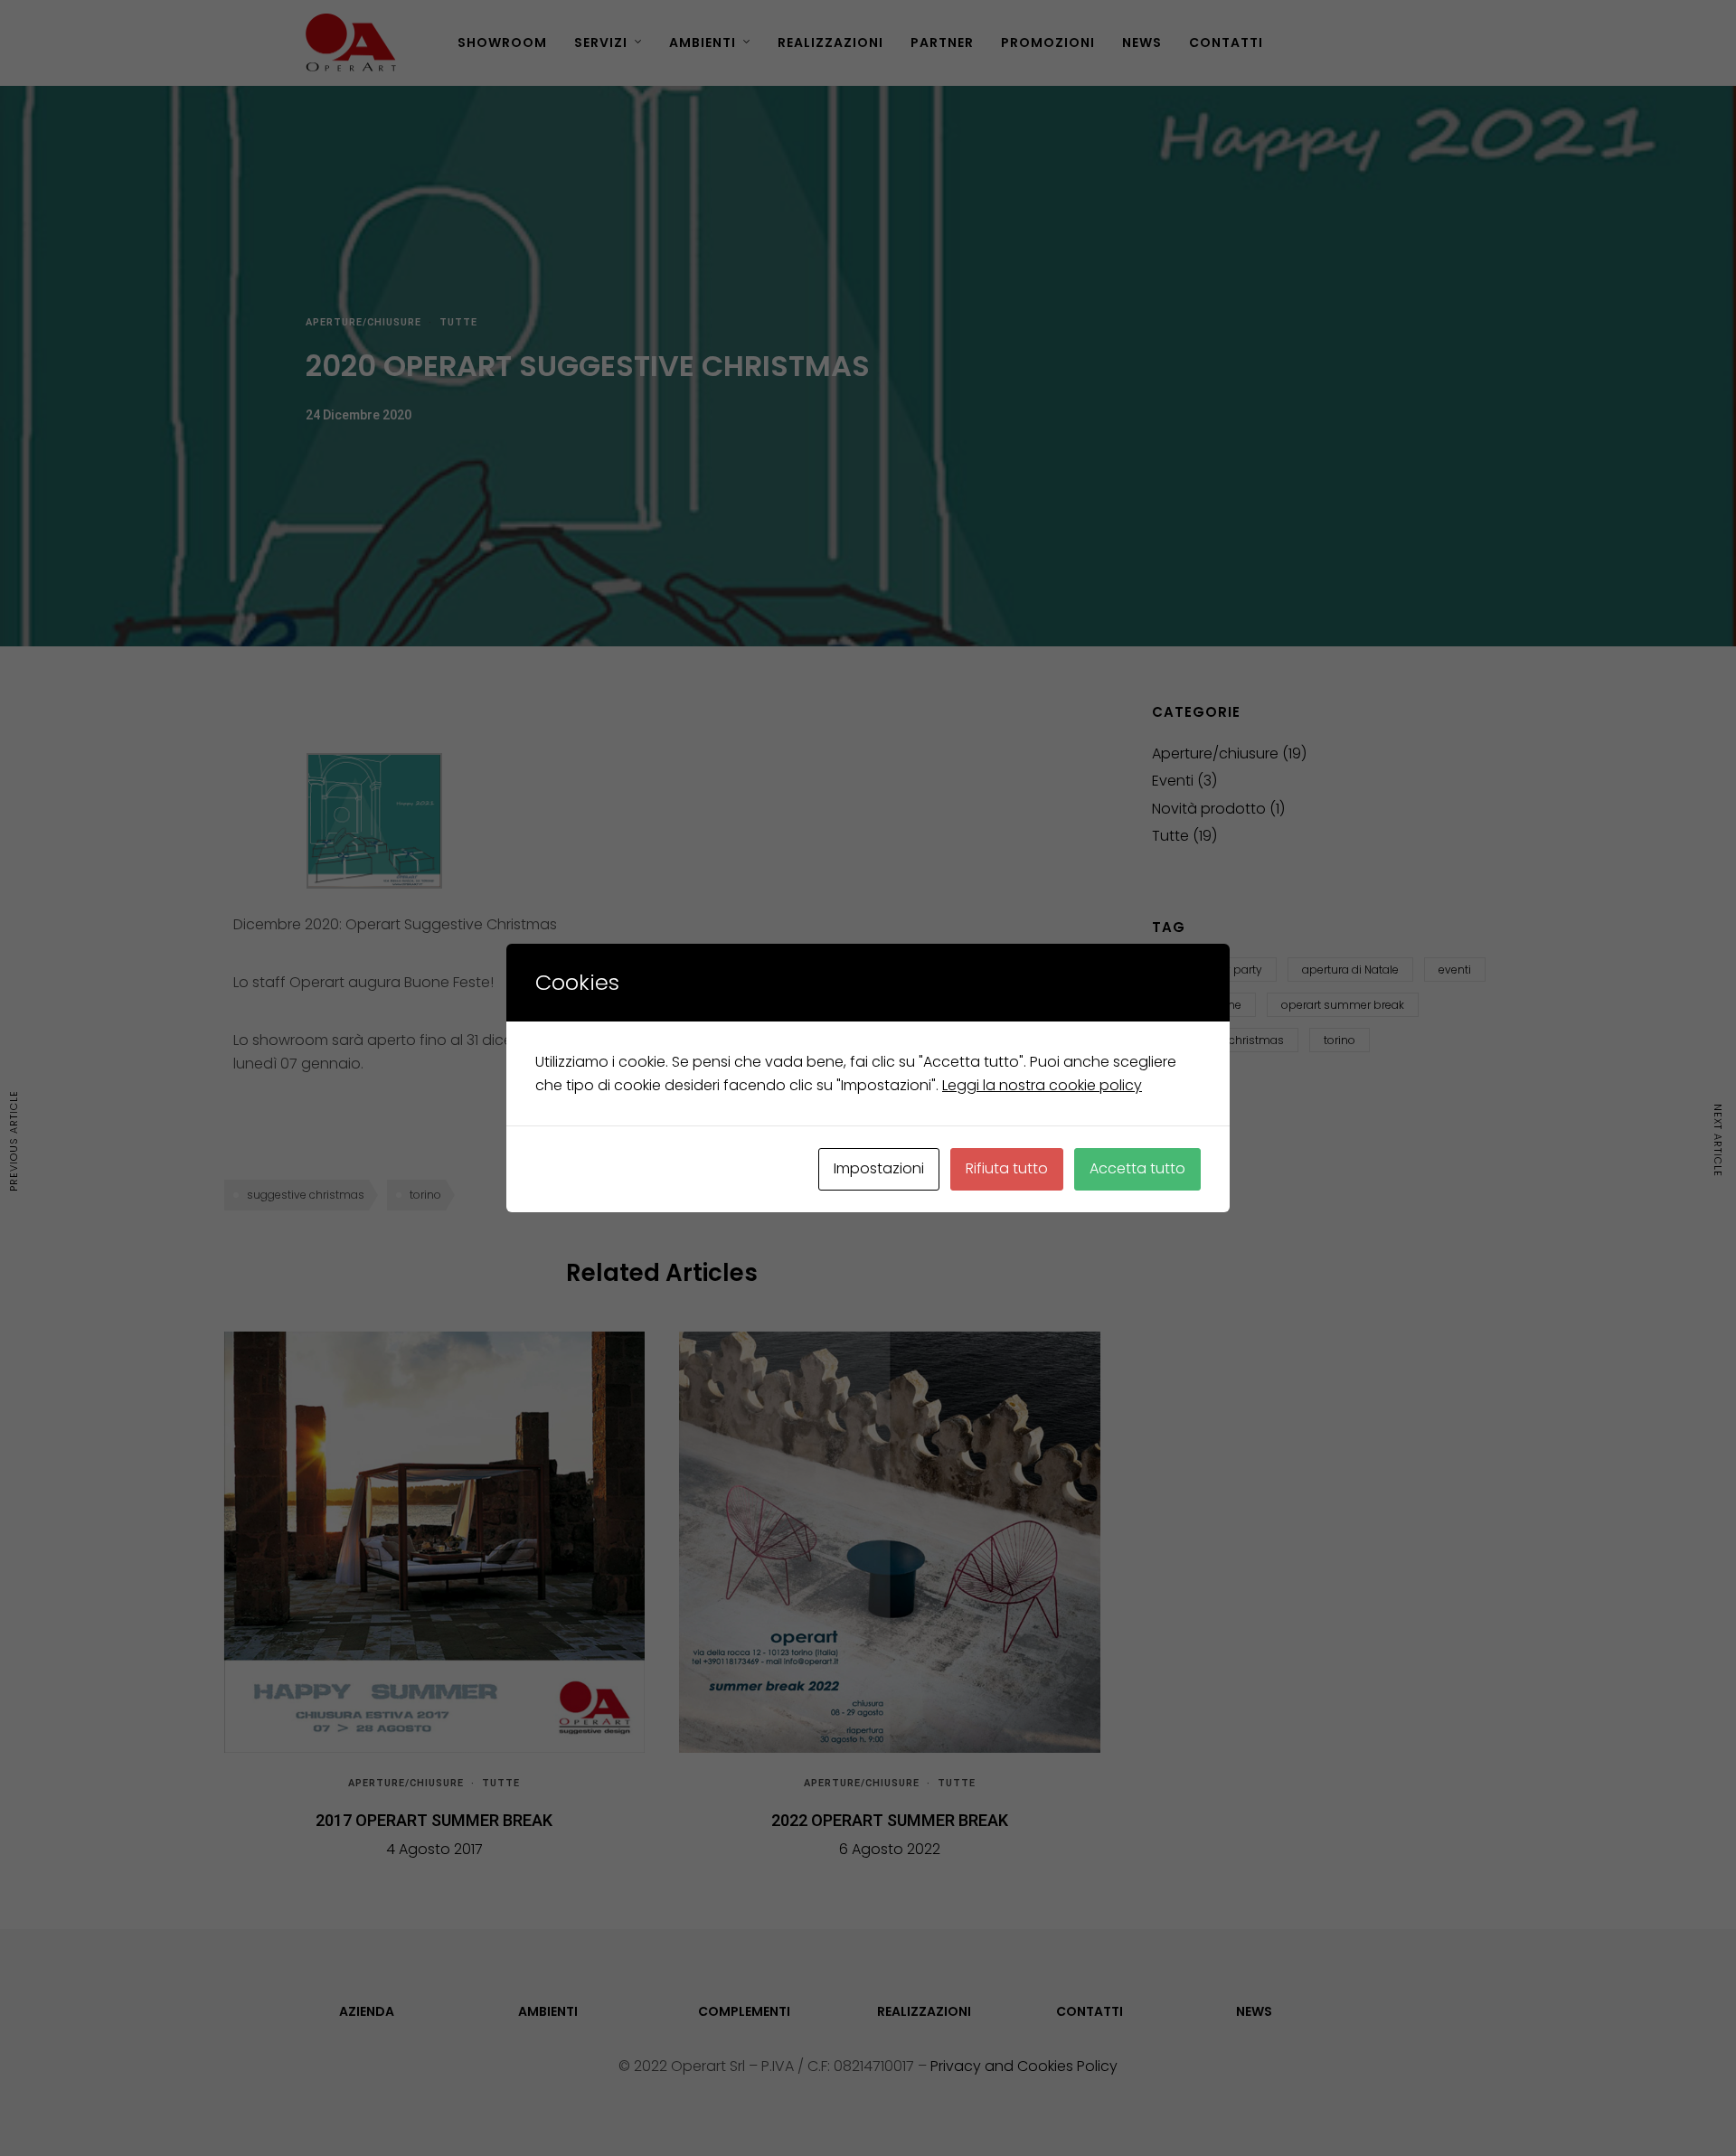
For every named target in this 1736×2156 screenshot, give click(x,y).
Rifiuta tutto (1007, 1168)
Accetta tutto (1137, 1168)
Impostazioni (879, 1168)
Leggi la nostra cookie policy (1042, 1085)
